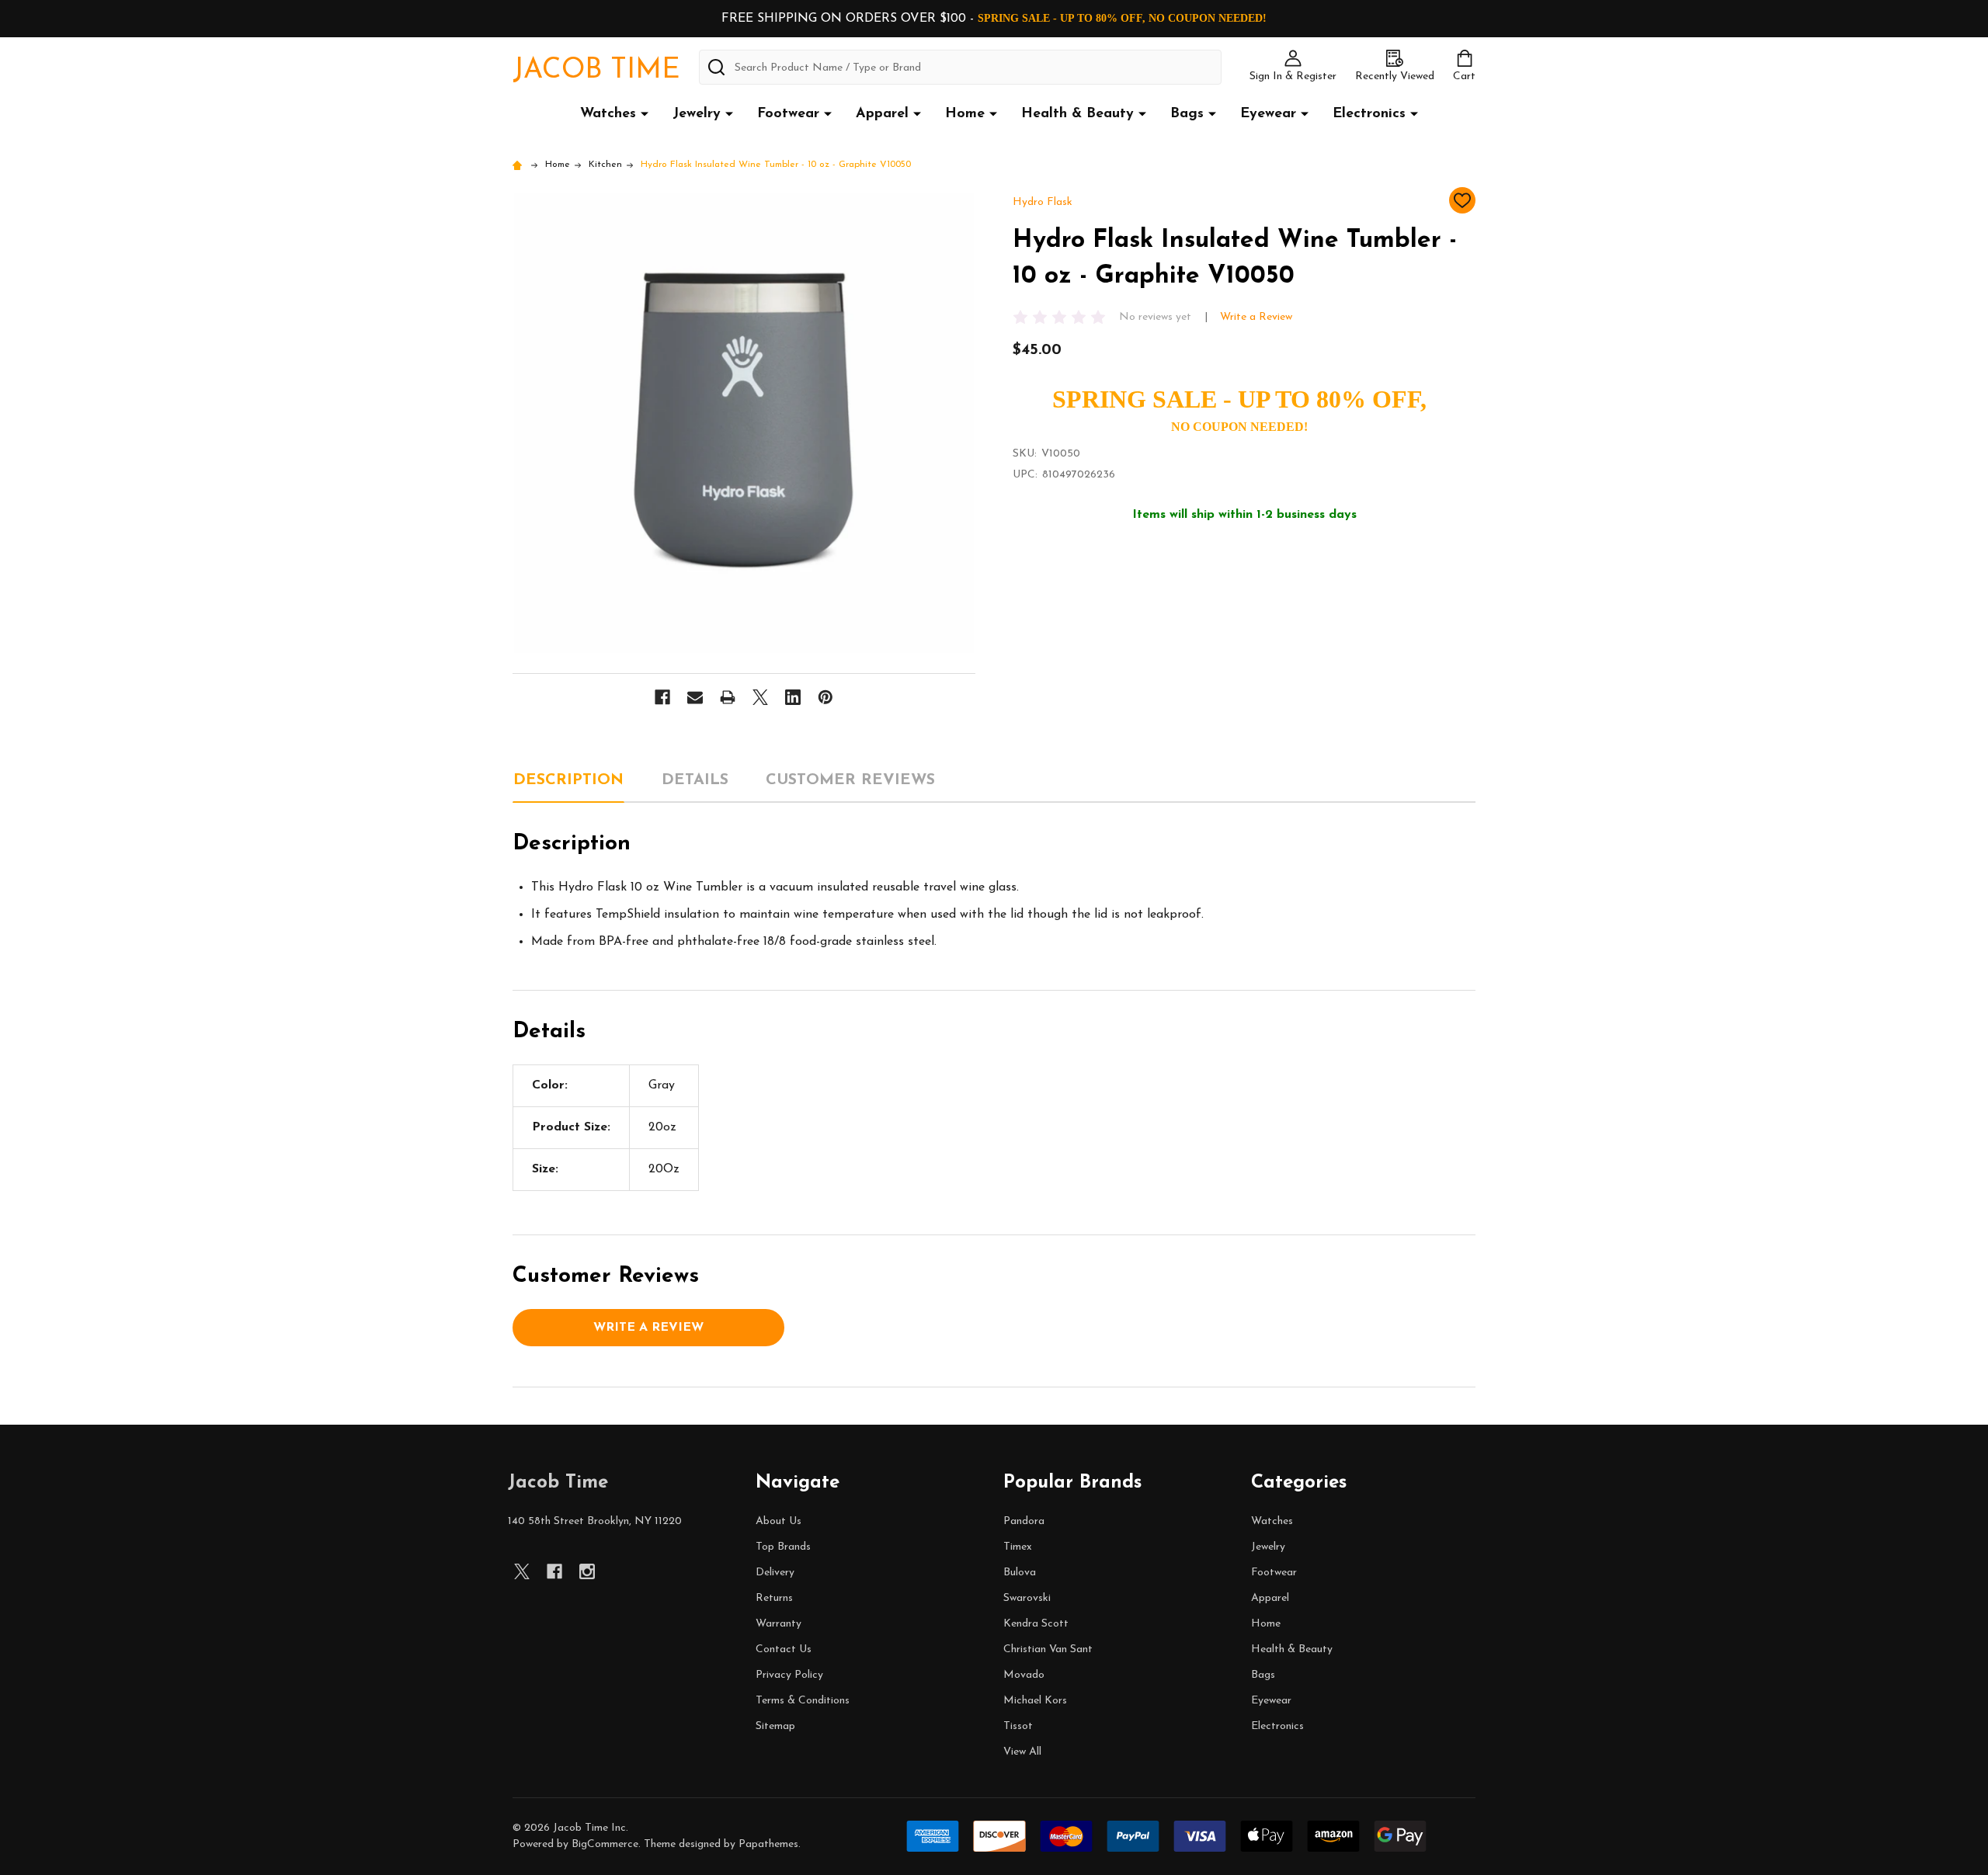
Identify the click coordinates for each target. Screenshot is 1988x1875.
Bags (1187, 114)
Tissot (1018, 1726)
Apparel (882, 114)
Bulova (1020, 1573)
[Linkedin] (793, 697)
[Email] (695, 697)
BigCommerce (605, 1844)
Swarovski (1027, 1598)
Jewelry (697, 114)
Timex (1018, 1547)
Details (695, 780)
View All (1022, 1752)
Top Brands (783, 1547)
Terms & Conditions (803, 1701)
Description (568, 780)
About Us (779, 1521)
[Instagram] (587, 1571)
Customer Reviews (850, 780)
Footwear (788, 114)
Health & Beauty (1077, 114)
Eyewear (1268, 114)
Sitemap (775, 1726)
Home (965, 114)
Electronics (1369, 114)
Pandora (1024, 1521)
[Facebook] (662, 697)
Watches (608, 114)
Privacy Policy (789, 1675)
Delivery (775, 1573)
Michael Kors (1035, 1701)
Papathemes (768, 1844)
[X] (760, 697)
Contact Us (784, 1649)
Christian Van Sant (1048, 1649)
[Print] (728, 697)
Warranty (779, 1624)
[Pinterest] (825, 697)
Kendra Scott (1036, 1624)
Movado (1024, 1675)
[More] (645, 113)
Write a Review (1256, 317)
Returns (774, 1598)
